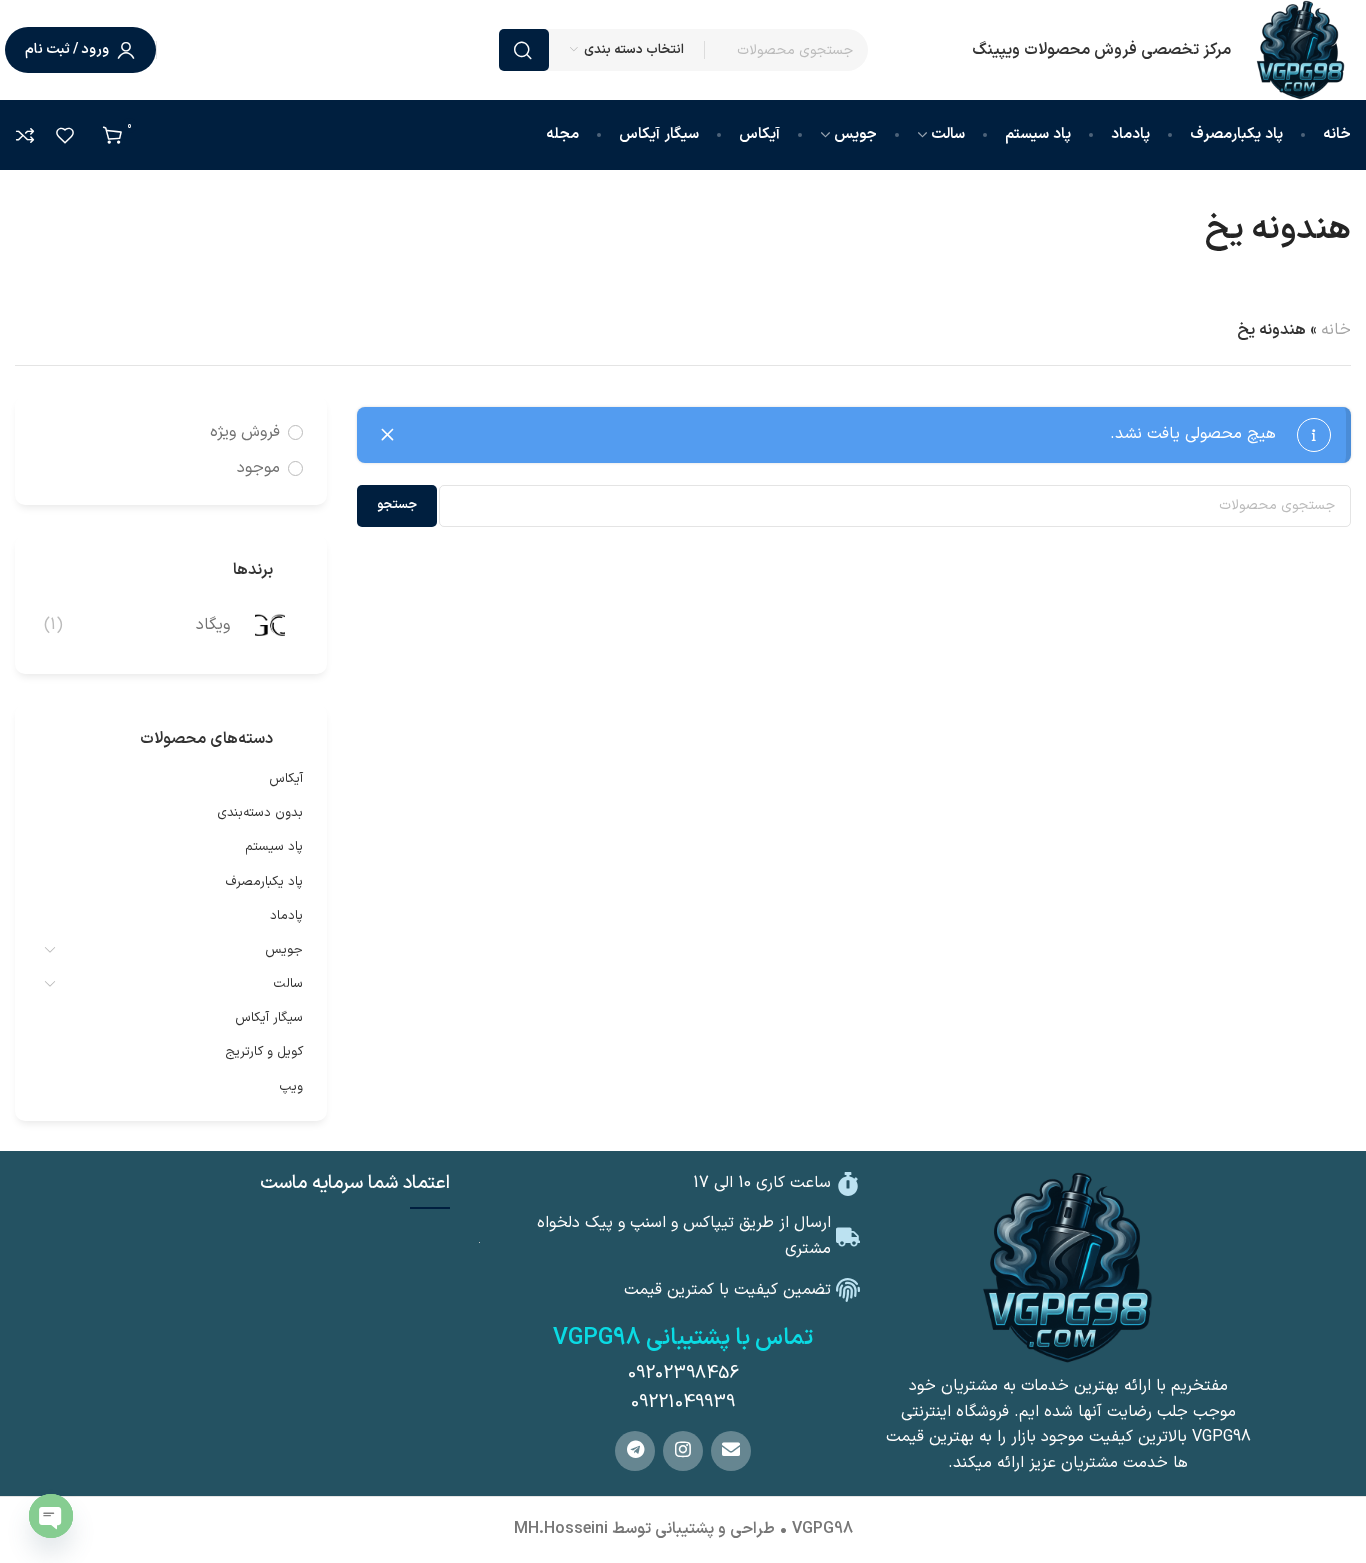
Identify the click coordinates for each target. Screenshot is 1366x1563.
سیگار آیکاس (269, 1018)
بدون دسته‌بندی (260, 813)
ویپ (291, 1087)
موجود (258, 468)
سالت (288, 984)
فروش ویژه (245, 432)
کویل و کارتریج (264, 1052)
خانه (1336, 330)
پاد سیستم (274, 847)
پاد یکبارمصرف (264, 882)
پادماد (286, 916)
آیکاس (286, 779)
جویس (284, 950)
